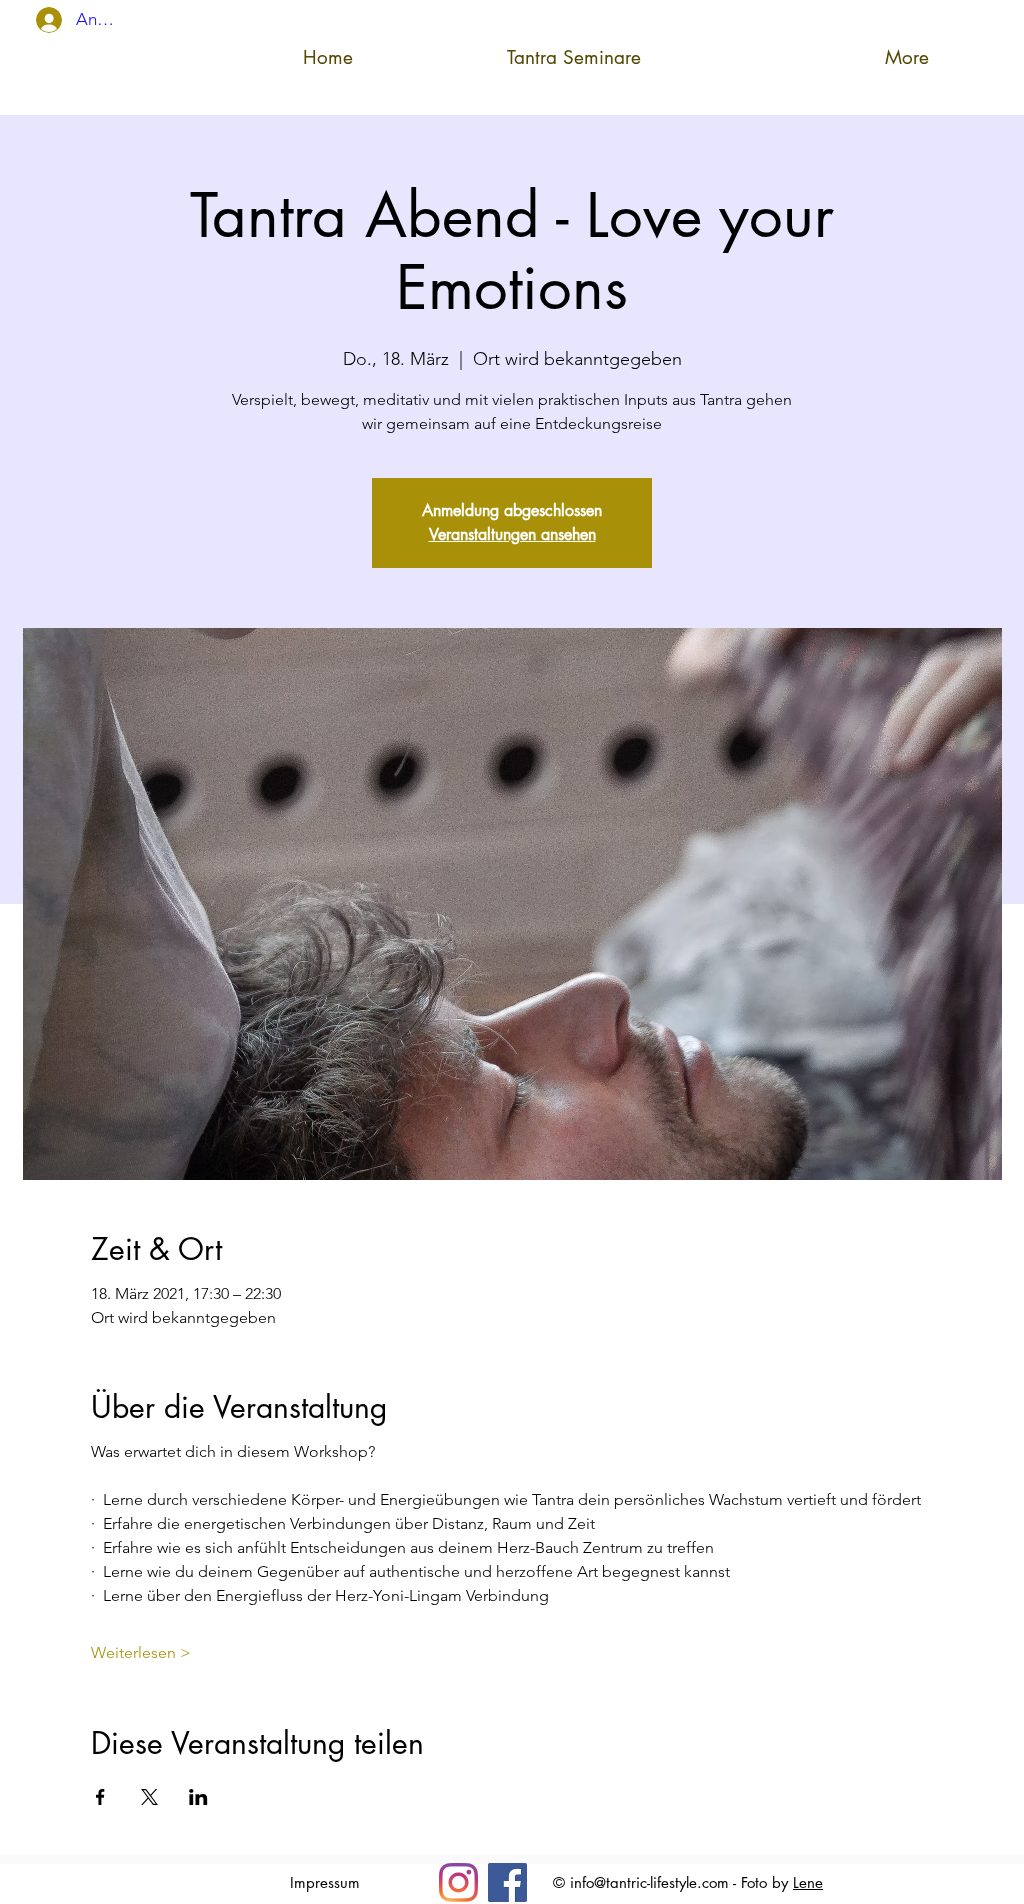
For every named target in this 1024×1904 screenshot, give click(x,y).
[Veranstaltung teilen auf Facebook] (100, 1797)
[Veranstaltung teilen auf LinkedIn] (198, 1797)
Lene (808, 1882)
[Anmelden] (37, 20)
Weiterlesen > (141, 1652)
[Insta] (458, 1882)
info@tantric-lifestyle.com (649, 1882)
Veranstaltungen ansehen (512, 534)
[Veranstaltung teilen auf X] (149, 1797)
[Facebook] (507, 1882)
